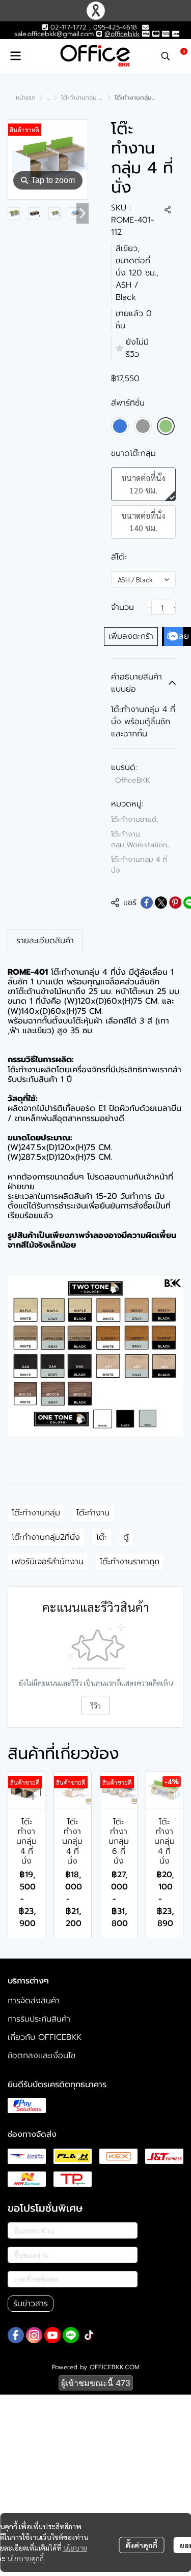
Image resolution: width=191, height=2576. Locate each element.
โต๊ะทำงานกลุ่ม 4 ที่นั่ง (88, 98)
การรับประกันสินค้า (39, 2019)
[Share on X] (161, 903)
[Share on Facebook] (147, 903)
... (48, 98)
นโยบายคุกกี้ (25, 2558)
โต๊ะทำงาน (93, 1513)
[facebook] (16, 2335)
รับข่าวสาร (31, 2304)
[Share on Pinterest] (175, 903)
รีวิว (95, 1705)
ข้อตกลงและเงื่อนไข (42, 2056)
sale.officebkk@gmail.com (54, 34)
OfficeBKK (133, 780)
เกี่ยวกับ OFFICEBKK (45, 2037)
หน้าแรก (26, 98)
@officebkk (122, 34)
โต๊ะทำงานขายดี (135, 819)
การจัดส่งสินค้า (34, 2001)
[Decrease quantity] (149, 607)
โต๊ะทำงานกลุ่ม (36, 1513)
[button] (166, 56)
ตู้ (126, 1537)
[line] (71, 2335)
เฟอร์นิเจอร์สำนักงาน (48, 1562)
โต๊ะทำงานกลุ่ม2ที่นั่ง (46, 1537)
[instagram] (34, 2335)
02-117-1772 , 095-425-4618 (92, 27)
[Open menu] (15, 56)
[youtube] (52, 2335)
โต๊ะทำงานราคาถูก (130, 1562)
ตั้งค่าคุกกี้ (141, 2545)
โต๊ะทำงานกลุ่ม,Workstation (140, 840)
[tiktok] (89, 2335)
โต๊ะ (102, 1537)
